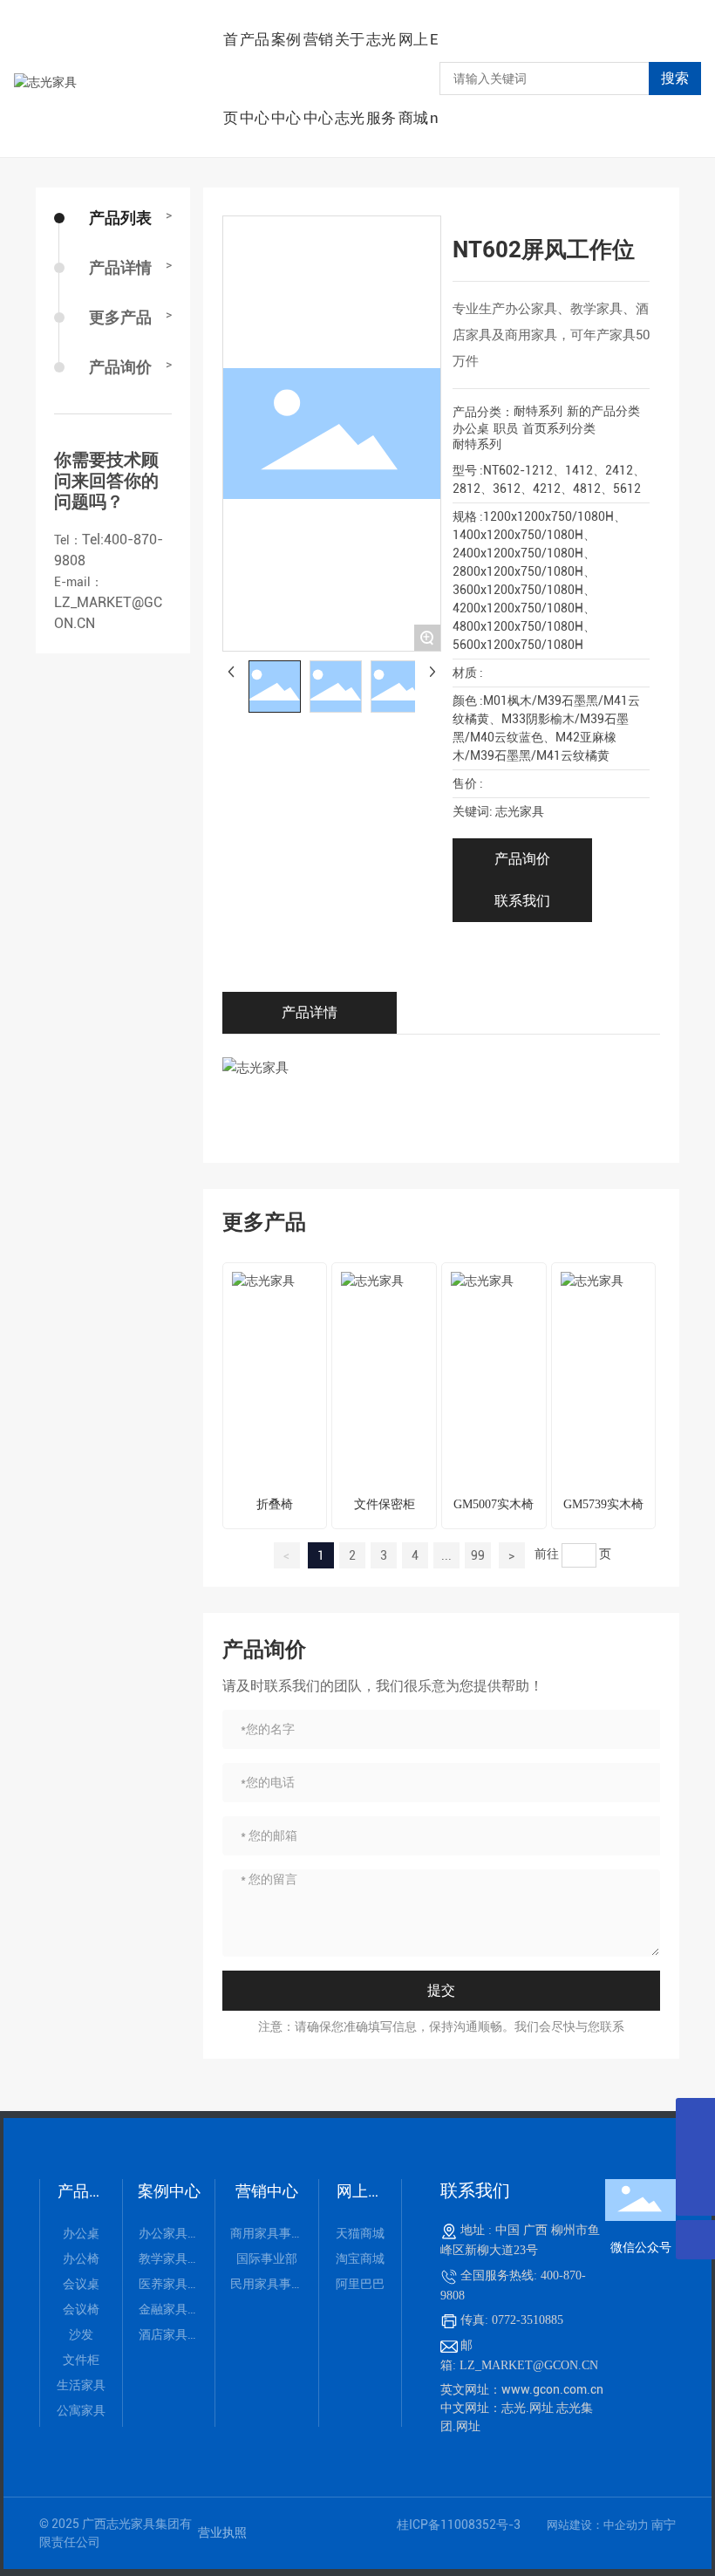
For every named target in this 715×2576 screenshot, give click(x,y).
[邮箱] (695, 2157)
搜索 (675, 78)
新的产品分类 (603, 411)
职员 (506, 428)
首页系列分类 (559, 428)
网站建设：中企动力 (599, 2525)
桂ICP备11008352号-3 (459, 2525)
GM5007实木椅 (494, 1504)
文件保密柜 (385, 1504)
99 (478, 1555)
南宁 (664, 2525)
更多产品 (120, 317)
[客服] (695, 2118)
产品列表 (120, 218)
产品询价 (120, 367)
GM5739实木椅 (603, 1504)
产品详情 (120, 267)
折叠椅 (275, 1504)
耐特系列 (538, 411)
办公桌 (471, 428)
